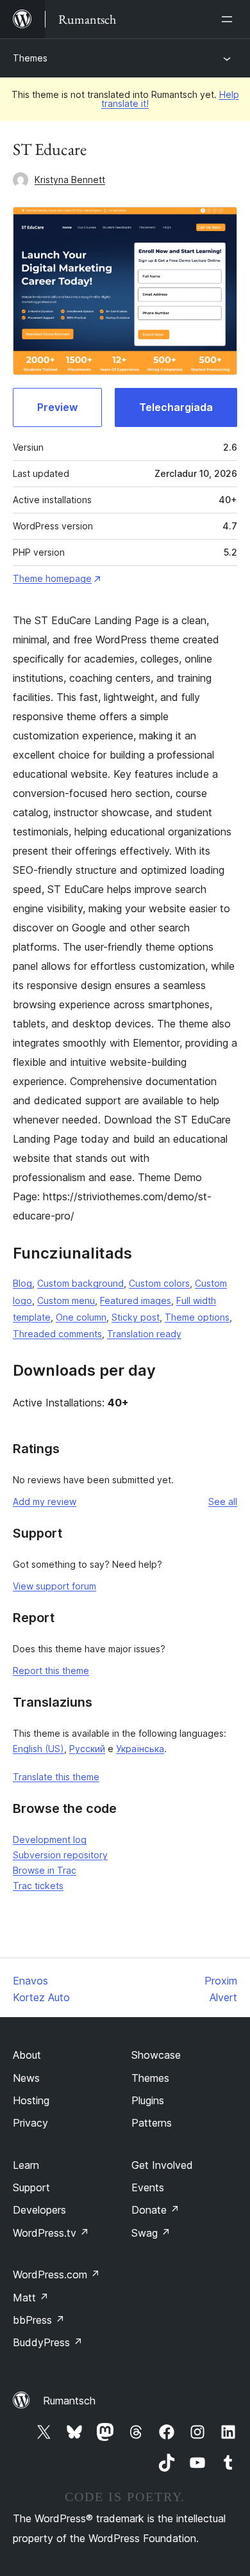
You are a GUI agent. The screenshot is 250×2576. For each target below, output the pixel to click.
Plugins (148, 2100)
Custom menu (66, 1300)
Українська (140, 1749)
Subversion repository (60, 1855)
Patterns (152, 2123)
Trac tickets (38, 1886)
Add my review (45, 1501)
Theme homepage (52, 578)
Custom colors (159, 1283)
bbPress (39, 2320)
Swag (151, 2233)
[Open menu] (229, 19)
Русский (87, 1749)
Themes (30, 58)
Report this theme (51, 1670)
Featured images (136, 1300)
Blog (22, 1283)
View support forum (54, 1586)
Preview (57, 407)
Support (31, 2187)
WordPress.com (56, 2274)
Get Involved (162, 2165)
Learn (26, 2165)
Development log (50, 1839)
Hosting (31, 2100)
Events (148, 2187)
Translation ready (144, 1334)
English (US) (38, 1749)
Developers (39, 2210)
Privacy (30, 2123)
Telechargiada (176, 407)
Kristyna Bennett (70, 180)
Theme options (197, 1317)
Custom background (80, 1283)
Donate (155, 2210)
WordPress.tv (51, 2233)
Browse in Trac (45, 1870)
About (27, 2055)
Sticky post (136, 1317)
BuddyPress (48, 2342)
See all (223, 1501)
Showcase (156, 2055)
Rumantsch (69, 2401)
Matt (31, 2298)
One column (81, 1317)
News (26, 2078)
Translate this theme (56, 1777)
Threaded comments (57, 1334)
